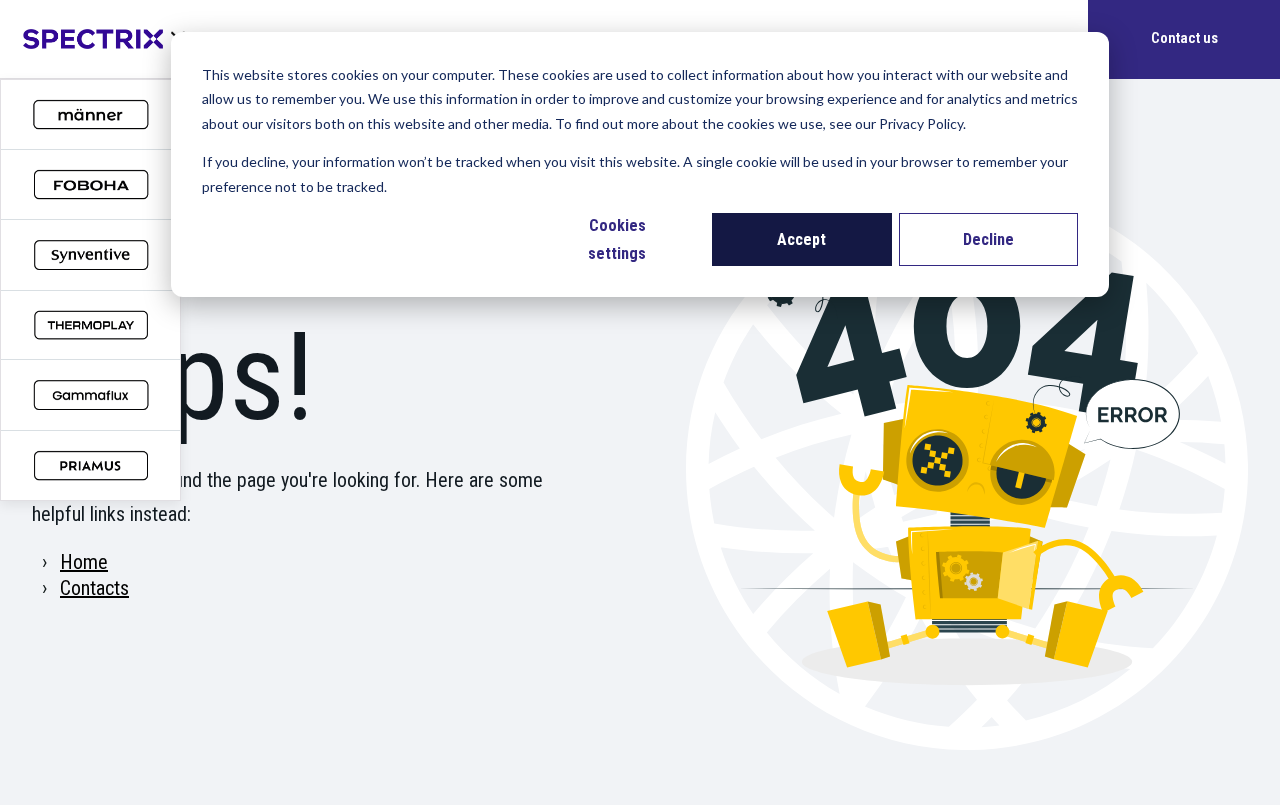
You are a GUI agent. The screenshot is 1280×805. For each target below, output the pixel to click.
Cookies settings (617, 239)
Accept (801, 239)
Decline (988, 239)
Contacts (94, 588)
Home (84, 562)
